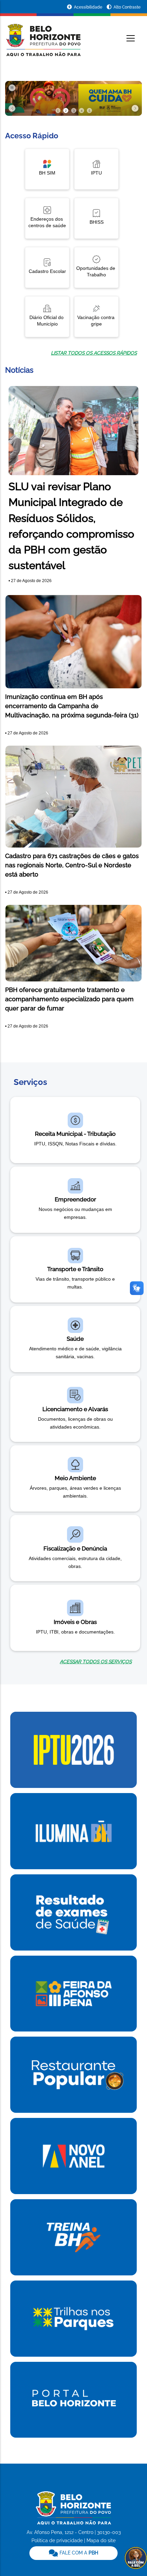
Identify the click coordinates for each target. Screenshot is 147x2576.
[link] (75, 1662)
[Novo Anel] (73, 2155)
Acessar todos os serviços (96, 1662)
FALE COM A (78, 2553)
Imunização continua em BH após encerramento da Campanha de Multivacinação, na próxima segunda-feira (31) (72, 706)
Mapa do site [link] (101, 2540)
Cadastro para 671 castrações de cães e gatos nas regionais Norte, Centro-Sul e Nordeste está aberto (72, 865)
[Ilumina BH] (73, 1831)
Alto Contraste (127, 7)
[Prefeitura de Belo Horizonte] (43, 36)
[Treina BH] (73, 2237)
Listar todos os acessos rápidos (94, 353)
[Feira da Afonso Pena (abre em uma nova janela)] (73, 1993)
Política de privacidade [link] (57, 2540)
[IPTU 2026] (73, 1749)
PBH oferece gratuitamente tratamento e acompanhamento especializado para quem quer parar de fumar (69, 999)
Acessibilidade (89, 7)
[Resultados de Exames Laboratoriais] (73, 1912)
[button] (12, 108)
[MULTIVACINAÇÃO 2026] (73, 98)
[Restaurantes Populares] (73, 2074)
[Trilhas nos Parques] (73, 2318)
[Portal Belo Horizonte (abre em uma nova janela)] (73, 2399)
